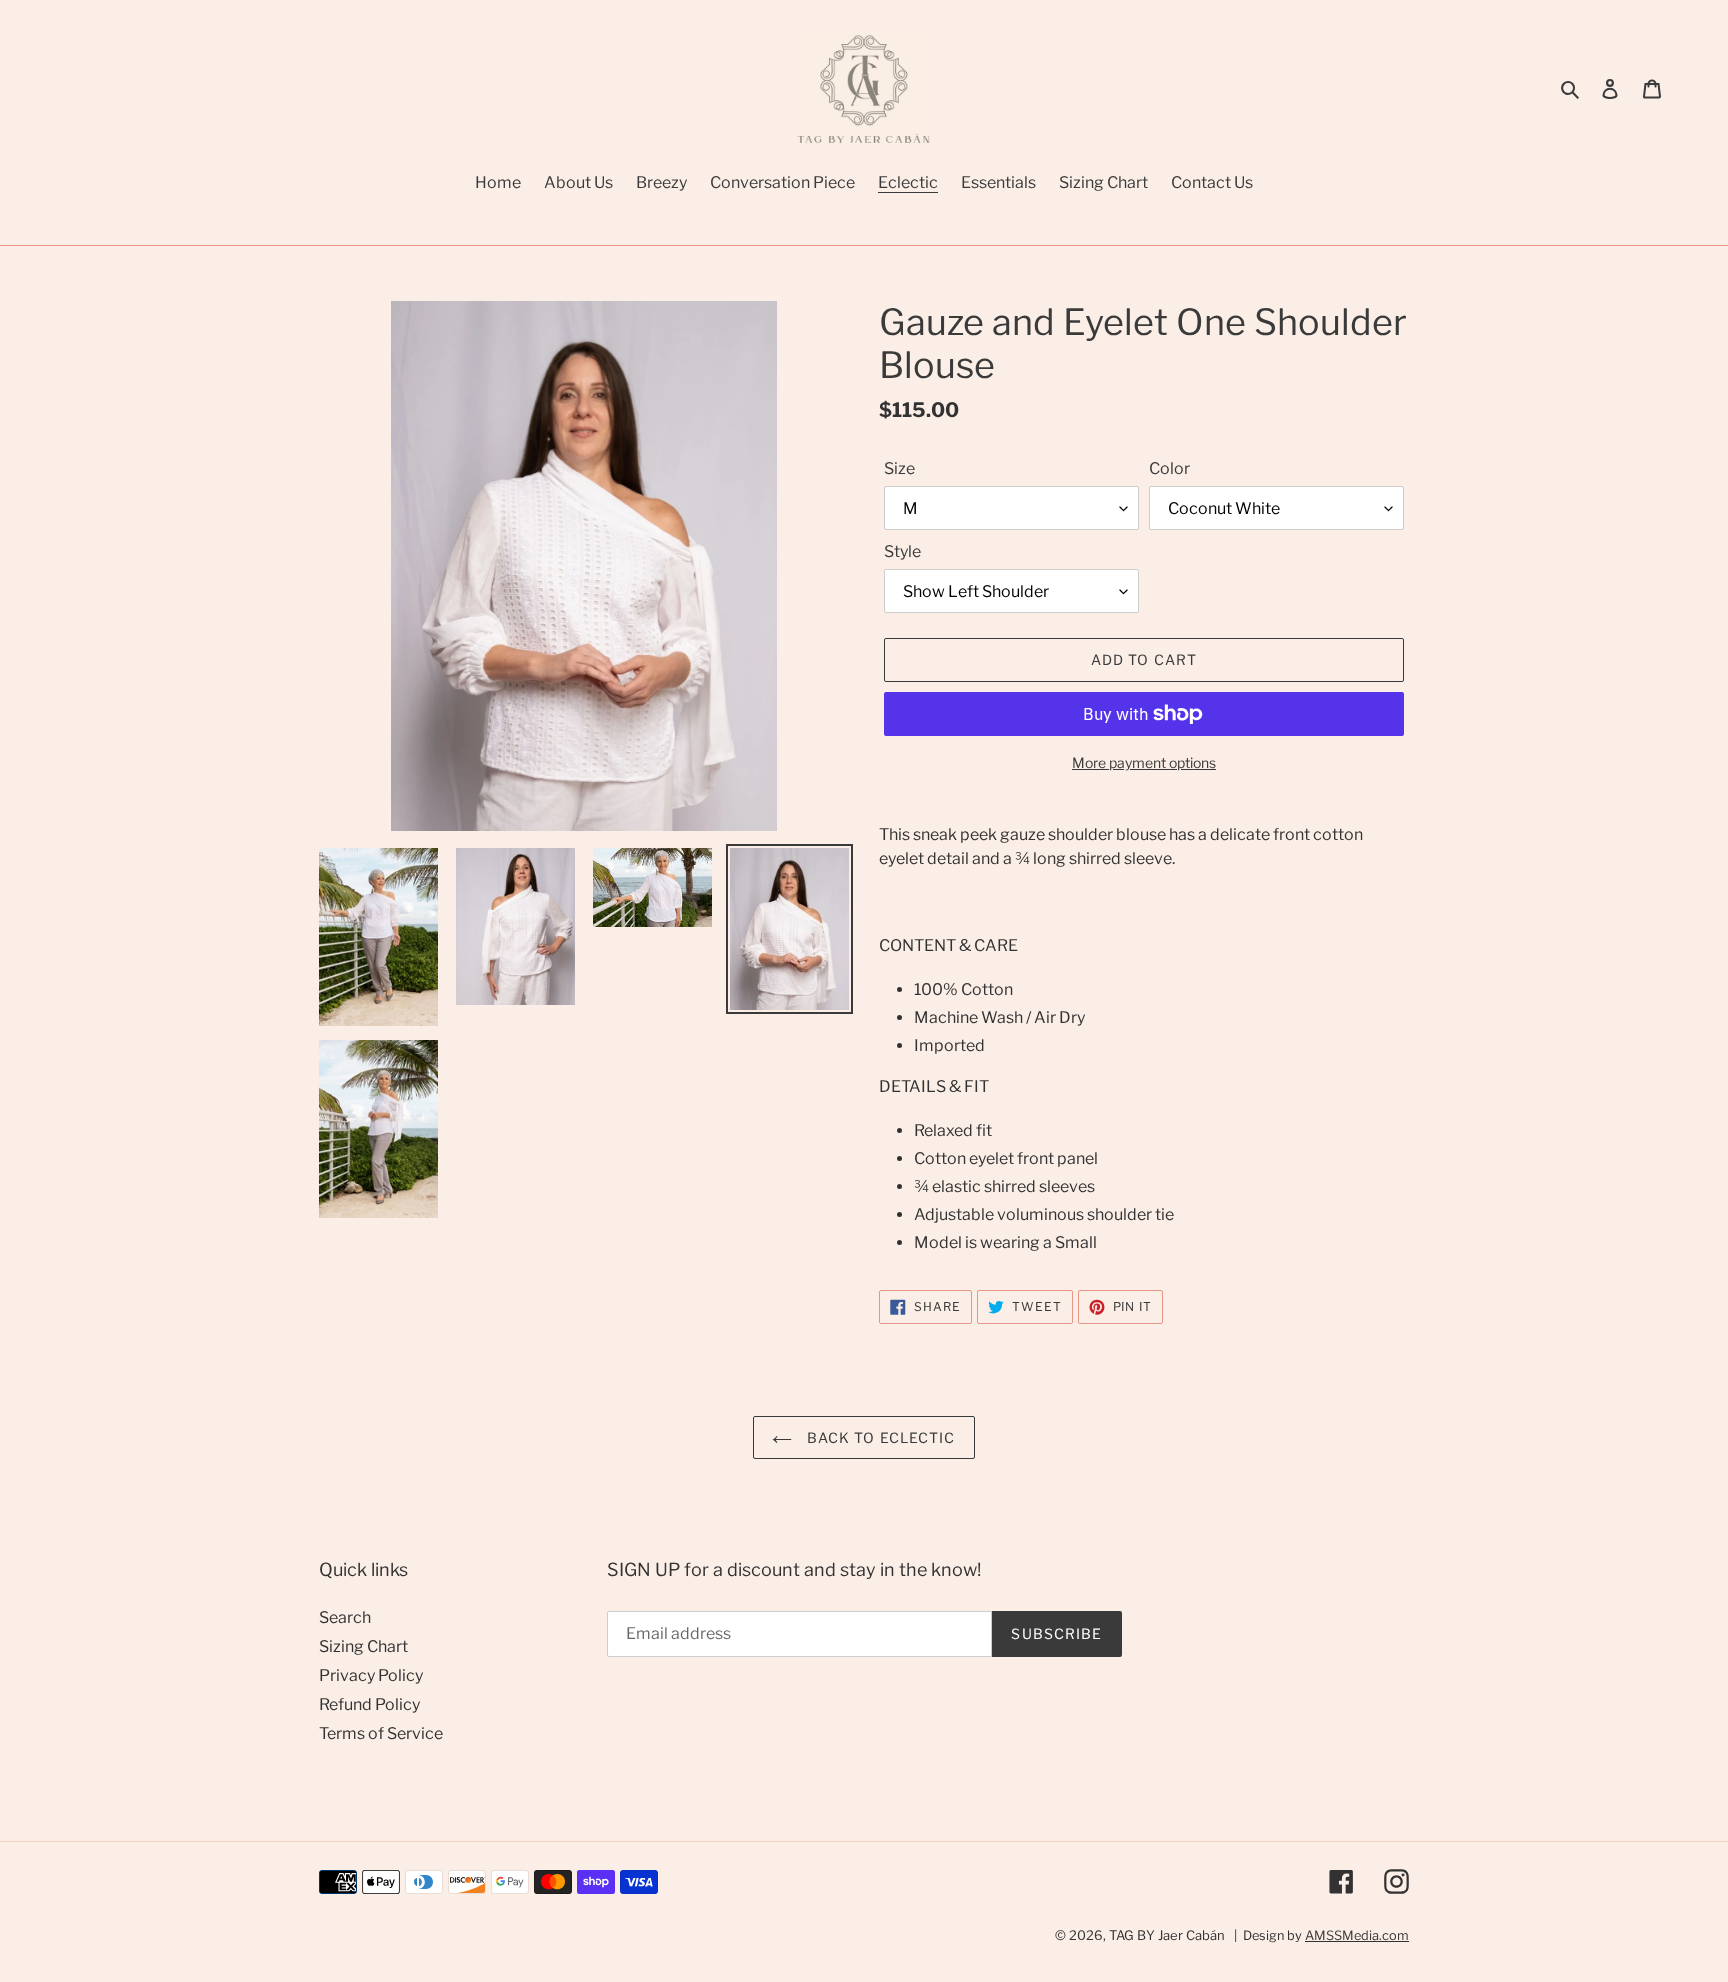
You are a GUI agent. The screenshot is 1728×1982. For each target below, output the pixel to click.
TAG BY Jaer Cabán (1167, 1935)
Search (345, 1617)
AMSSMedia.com (1357, 1935)
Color (1169, 468)
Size (899, 468)
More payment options (1144, 762)
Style (902, 551)
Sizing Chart (363, 1646)
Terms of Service (381, 1733)
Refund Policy (369, 1704)
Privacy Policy (371, 1675)
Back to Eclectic (878, 1437)
